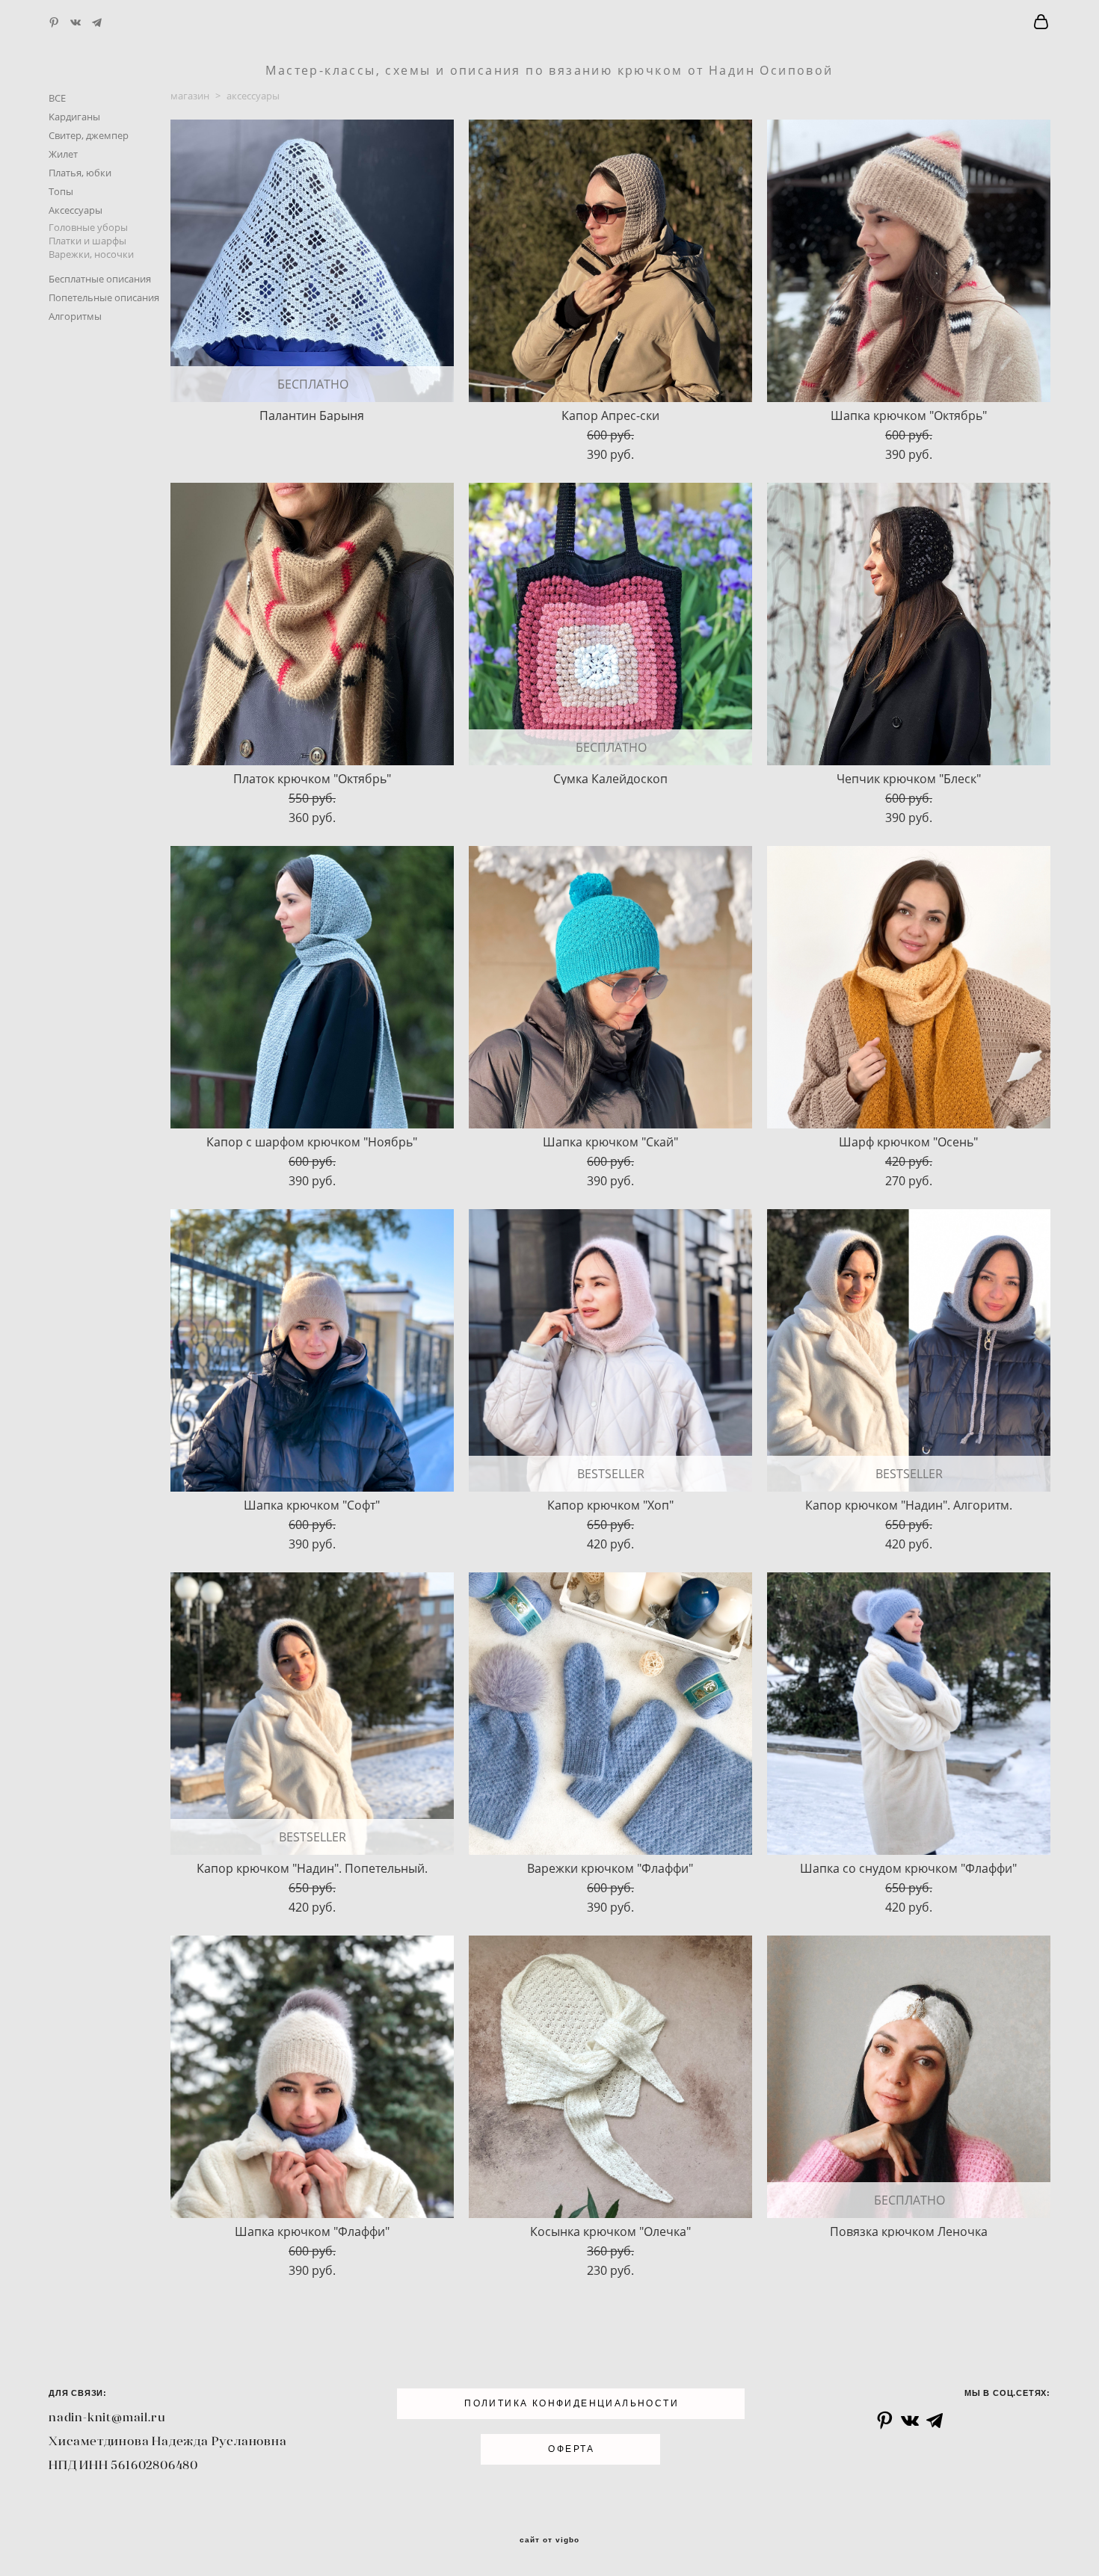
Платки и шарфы (87, 241)
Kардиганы (74, 117)
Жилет (63, 154)
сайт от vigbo (549, 2540)
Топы (61, 191)
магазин (190, 96)
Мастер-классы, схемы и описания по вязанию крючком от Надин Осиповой (549, 70)
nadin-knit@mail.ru (107, 2417)
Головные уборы (88, 227)
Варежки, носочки (91, 254)
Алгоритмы (75, 316)
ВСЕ (57, 98)
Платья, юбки (80, 173)
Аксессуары (76, 210)
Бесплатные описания (100, 279)
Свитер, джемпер (89, 135)
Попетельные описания (104, 297)
